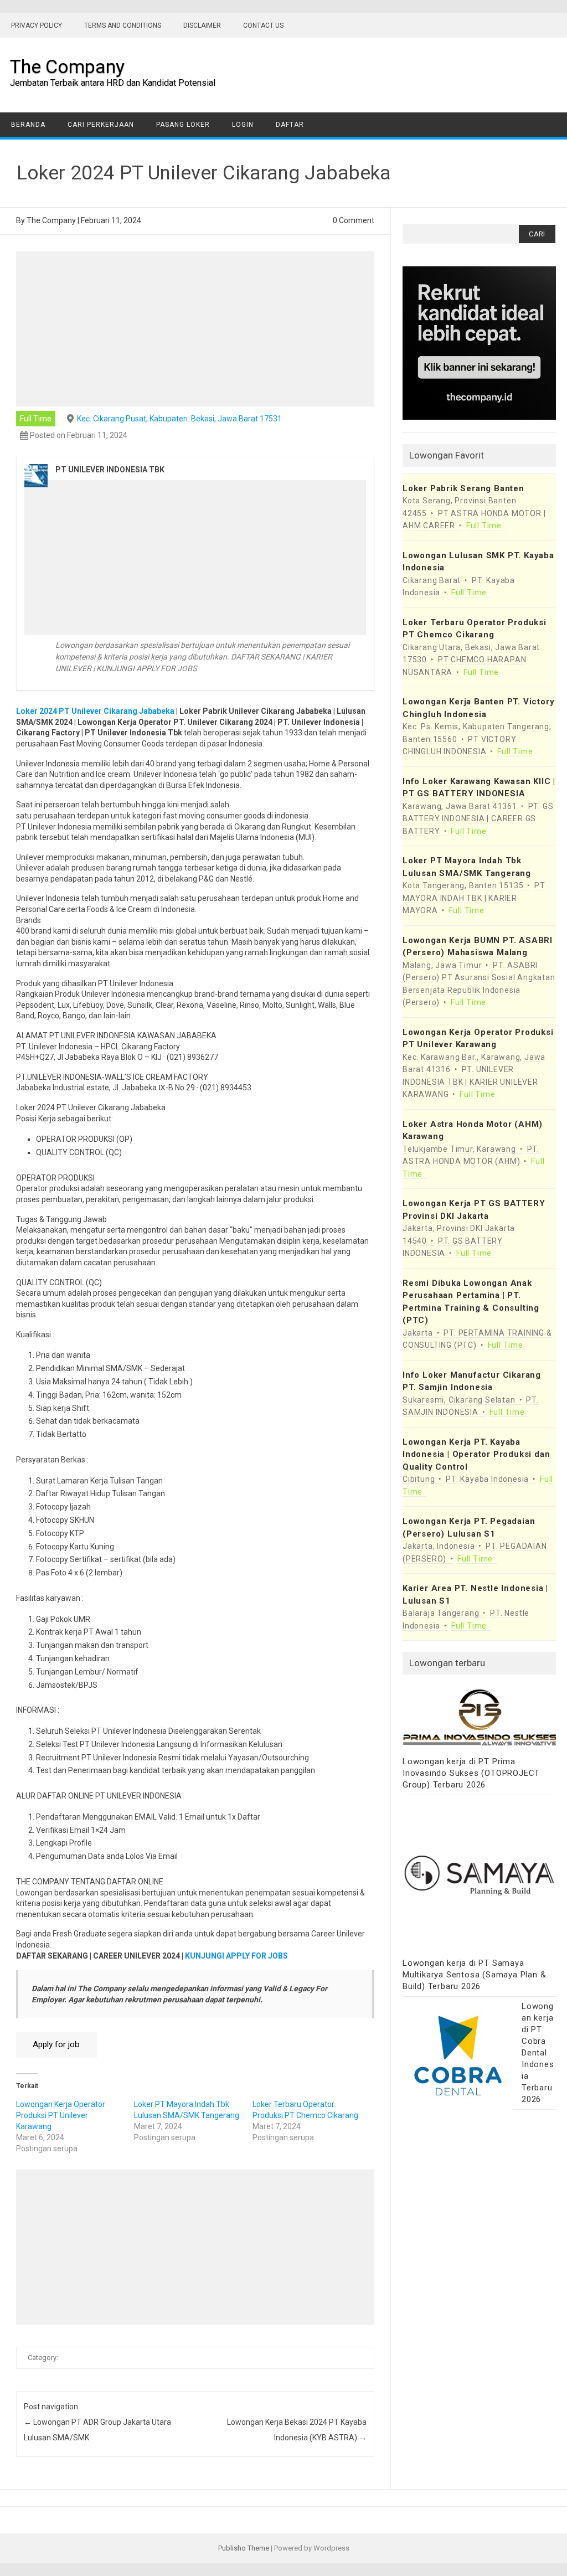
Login (243, 125)
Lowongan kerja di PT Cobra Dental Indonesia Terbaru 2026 (538, 2053)
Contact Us (263, 25)
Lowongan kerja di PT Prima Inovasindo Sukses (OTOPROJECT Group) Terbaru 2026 (471, 1773)
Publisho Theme (244, 2548)
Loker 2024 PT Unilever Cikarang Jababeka (95, 711)
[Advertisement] (195, 329)
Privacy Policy (37, 25)
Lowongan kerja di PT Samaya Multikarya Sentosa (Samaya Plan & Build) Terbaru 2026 (474, 1975)
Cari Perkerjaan (101, 125)
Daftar (290, 125)
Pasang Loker (183, 125)
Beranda (28, 125)
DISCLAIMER (202, 25)
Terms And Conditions (123, 25)
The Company (67, 66)
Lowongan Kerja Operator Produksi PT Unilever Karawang (61, 2115)
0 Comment (354, 220)
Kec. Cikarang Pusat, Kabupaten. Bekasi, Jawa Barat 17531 (179, 419)
